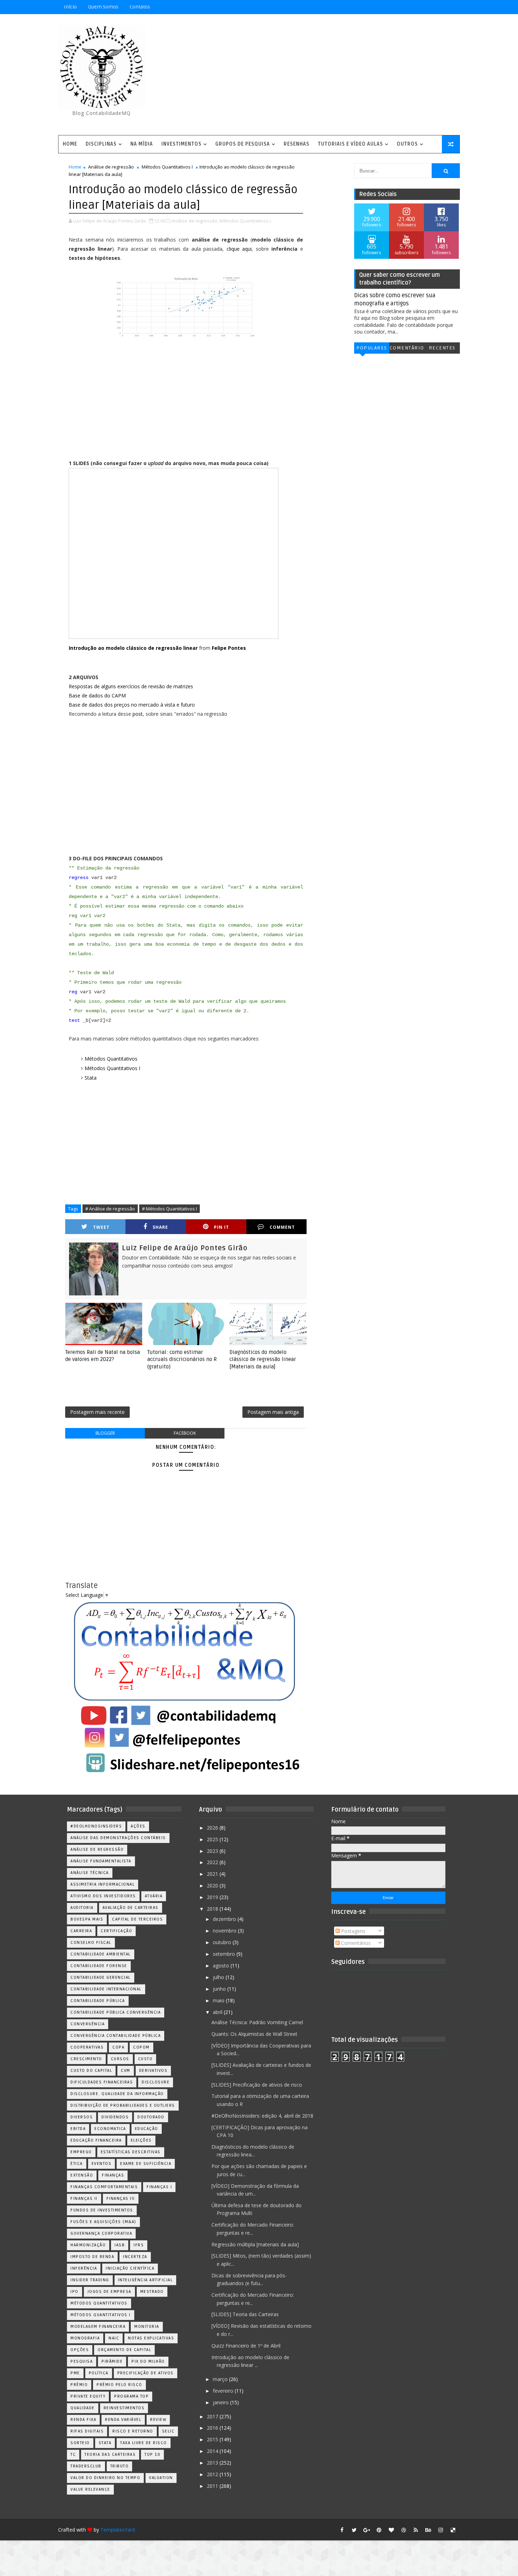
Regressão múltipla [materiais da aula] (255, 2244)
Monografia (85, 2338)
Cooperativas (87, 2047)
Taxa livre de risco (144, 2443)
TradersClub (86, 2466)
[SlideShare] (440, 7)
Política (99, 2373)
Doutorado (151, 2117)
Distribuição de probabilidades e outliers (123, 2105)
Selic (168, 2431)
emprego (81, 2152)
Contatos (140, 7)
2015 (213, 2439)
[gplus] (366, 2530)
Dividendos (115, 2117)
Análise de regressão (111, 167)
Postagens (353, 1931)
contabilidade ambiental (101, 1954)
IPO (75, 2292)
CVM (126, 2071)
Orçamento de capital (124, 2350)
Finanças (113, 2175)
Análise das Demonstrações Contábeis (118, 1838)
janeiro (221, 2402)
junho (220, 1989)
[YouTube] (403, 7)
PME (75, 2373)
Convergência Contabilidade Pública (116, 2036)
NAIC (114, 2338)
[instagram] (440, 2530)
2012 (213, 2474)
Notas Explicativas (151, 2338)
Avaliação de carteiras (131, 1908)
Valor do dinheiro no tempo (105, 2478)
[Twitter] (453, 7)
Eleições (141, 2140)
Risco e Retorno (133, 2431)
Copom (141, 2047)
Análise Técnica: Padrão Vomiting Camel (257, 2022)
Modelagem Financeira (98, 2327)
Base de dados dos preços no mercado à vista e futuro (132, 705)
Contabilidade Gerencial (101, 1977)
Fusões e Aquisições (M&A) (103, 2222)
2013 (213, 2463)
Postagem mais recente (97, 1412)
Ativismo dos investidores (103, 1896)
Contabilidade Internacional (106, 1989)
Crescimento (86, 2059)
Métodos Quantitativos (111, 1059)
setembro (225, 1954)
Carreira (81, 1931)
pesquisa (82, 2361)
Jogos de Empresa (109, 2292)
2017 (213, 2416)
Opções (80, 2350)
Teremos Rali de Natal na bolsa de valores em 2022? (103, 1356)
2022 (213, 1862)
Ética (77, 2164)
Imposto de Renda (92, 2257)
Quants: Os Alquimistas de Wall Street (254, 2034)
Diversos (82, 2117)
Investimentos (181, 144)
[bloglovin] (391, 2530)
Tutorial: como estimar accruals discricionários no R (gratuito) (182, 1359)
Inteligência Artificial (146, 2280)
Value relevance (90, 2489)
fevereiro (224, 2391)
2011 (213, 2486)
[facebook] (342, 2530)
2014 (213, 2451)
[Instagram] (416, 7)
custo (146, 2059)
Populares (372, 348)
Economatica (110, 2129)
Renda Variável (123, 2420)
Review (158, 2420)
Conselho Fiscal (91, 1943)
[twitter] (354, 2530)
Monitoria (147, 2327)
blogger (105, 1433)
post (138, 714)
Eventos (102, 2164)
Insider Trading (90, 2280)
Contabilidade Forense (99, 1966)
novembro (225, 1931)
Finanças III (121, 2199)
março (221, 2379)
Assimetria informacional (103, 1884)
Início (70, 7)
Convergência (88, 2024)
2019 (213, 1897)
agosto (222, 1965)
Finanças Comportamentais (104, 2187)
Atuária (154, 1896)
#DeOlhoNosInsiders (96, 1826)
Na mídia (142, 144)
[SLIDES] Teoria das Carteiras (245, 2314)
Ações (138, 1826)
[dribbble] (403, 2530)
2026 (213, 1828)
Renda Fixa (83, 2420)
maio (219, 2000)
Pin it (221, 1227)
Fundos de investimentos (102, 2210)
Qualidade (83, 2408)
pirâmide (112, 2361)
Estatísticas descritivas (131, 2152)
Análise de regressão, (195, 221)
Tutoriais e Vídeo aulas (350, 144)
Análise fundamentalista (101, 1861)
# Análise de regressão (110, 1209)
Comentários (407, 349)
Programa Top (131, 2396)
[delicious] (453, 2530)
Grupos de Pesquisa (243, 144)
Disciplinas (101, 144)
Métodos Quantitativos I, (246, 221)
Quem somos (103, 7)
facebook (185, 1433)
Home (70, 144)
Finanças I (159, 2187)
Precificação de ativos (146, 2373)
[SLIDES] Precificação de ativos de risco (257, 2085)
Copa (118, 2047)
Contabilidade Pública (98, 2001)
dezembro (225, 1919)
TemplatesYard (118, 2530)
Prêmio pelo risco (119, 2385)
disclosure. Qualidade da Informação (117, 2094)
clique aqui (239, 249)
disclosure (156, 2082)
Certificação (116, 1931)
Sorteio (80, 2443)
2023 (213, 1851)
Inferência (84, 2268)
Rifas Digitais (87, 2431)
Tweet (101, 1227)
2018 (213, 1909)
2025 (213, 1839)
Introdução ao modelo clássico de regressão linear (133, 648)
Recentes (442, 348)
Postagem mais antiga (273, 1412)
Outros (407, 144)
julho (219, 1977)
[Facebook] (428, 7)
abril (218, 2012)
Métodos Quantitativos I (167, 167)
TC (73, 2455)
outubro (223, 1942)
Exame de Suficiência (146, 2164)
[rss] (416, 2530)
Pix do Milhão (148, 2361)
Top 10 (152, 2455)
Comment (282, 1227)
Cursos (120, 2059)
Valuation (161, 2478)
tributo (120, 2466)
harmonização (88, 2245)
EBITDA (78, 2129)
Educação (147, 2129)
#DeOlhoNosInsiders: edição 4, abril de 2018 (262, 2116)
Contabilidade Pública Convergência (116, 2012)
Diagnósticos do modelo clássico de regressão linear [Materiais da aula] (263, 1359)
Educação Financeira (96, 2140)
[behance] (428, 2530)
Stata (91, 1078)
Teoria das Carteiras (110, 2455)
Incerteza (135, 2257)
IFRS (139, 2245)
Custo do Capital (91, 2071)
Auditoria (82, 1908)
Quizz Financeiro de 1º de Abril (246, 2346)
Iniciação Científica (130, 2268)
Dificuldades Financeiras (102, 2082)
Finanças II (84, 2199)
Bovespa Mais (87, 1919)
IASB (120, 2245)
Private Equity (88, 2396)
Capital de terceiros (137, 1919)
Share (160, 1227)
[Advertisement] (331, 75)
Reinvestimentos (124, 2408)
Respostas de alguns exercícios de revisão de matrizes (131, 686)
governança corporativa (101, 2233)
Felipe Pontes (229, 648)
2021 (213, 1874)
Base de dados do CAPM (97, 695)
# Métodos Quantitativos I (169, 1209)
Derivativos (153, 2071)
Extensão (82, 2175)
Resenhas (297, 144)
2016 (213, 2428)
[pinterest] (379, 2530)
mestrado (152, 2292)
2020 (213, 1885)
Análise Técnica (90, 1873)
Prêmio (79, 2385)
